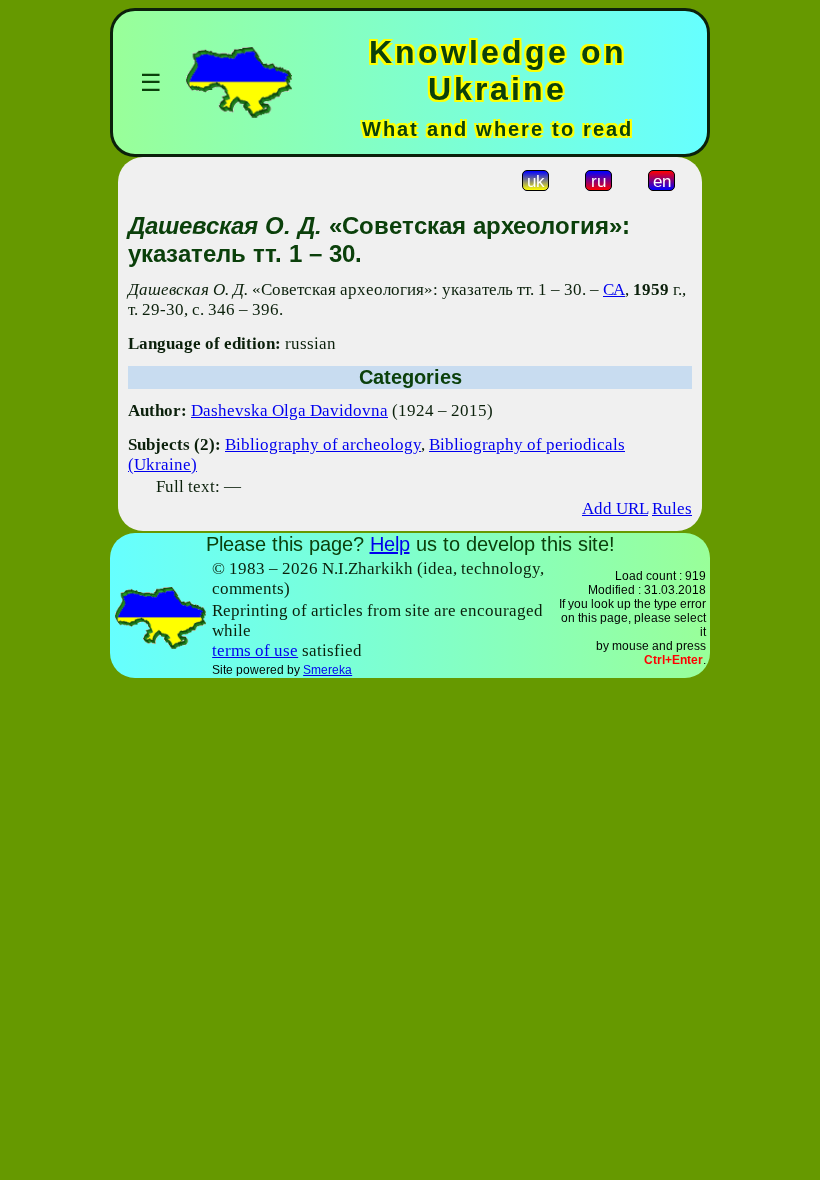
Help (390, 544)
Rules (672, 508)
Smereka (327, 670)
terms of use (255, 650)
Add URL (615, 508)
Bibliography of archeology (323, 444)
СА (614, 289)
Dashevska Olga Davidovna (289, 410)
